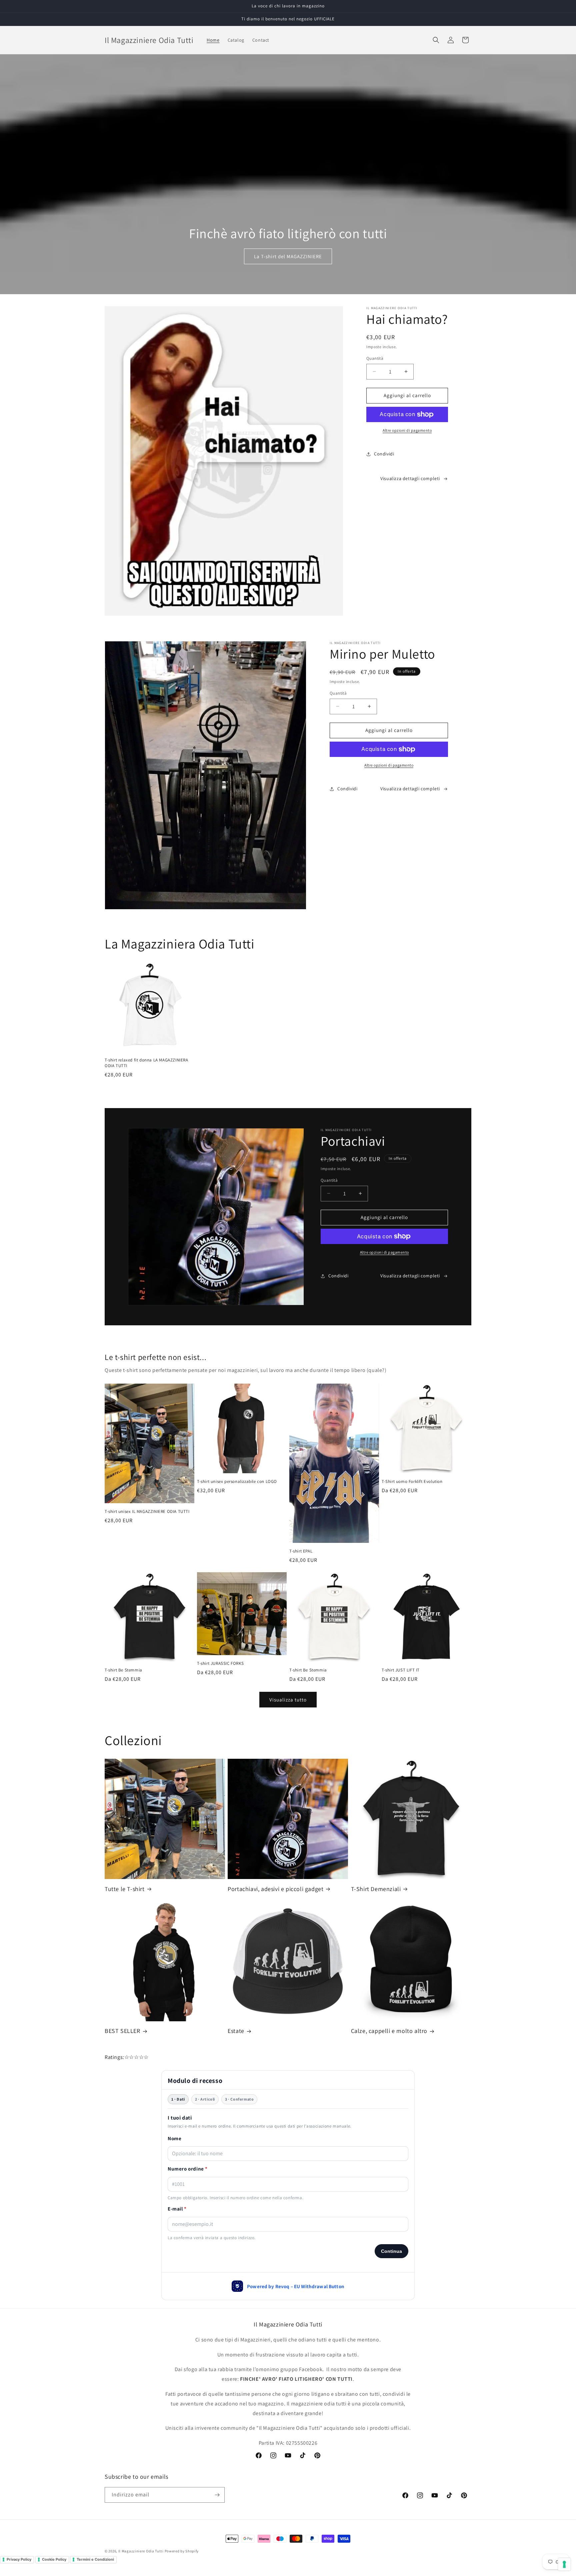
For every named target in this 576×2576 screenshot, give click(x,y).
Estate (236, 2031)
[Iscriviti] (217, 2495)
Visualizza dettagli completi (410, 478)
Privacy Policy (19, 2559)
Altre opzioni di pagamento (407, 430)
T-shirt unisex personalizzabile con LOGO (237, 1482)
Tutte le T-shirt (125, 1889)
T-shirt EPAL (301, 1551)
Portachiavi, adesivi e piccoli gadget (275, 1889)
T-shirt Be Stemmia (123, 1670)
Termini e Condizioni (95, 2559)
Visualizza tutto (288, 1700)
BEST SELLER (122, 2031)
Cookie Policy (54, 2559)
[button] (436, 40)
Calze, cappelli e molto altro (389, 2031)
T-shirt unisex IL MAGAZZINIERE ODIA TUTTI (147, 1512)
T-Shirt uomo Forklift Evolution (412, 1482)
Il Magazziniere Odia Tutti (141, 2551)
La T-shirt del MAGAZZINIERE (288, 256)
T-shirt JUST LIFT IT (401, 1670)
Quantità (375, 358)
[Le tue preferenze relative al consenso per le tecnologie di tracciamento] (564, 2564)
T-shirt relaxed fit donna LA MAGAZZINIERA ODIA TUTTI (146, 1063)
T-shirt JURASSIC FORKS (220, 1663)
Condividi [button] (384, 454)
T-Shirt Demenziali (376, 1889)
